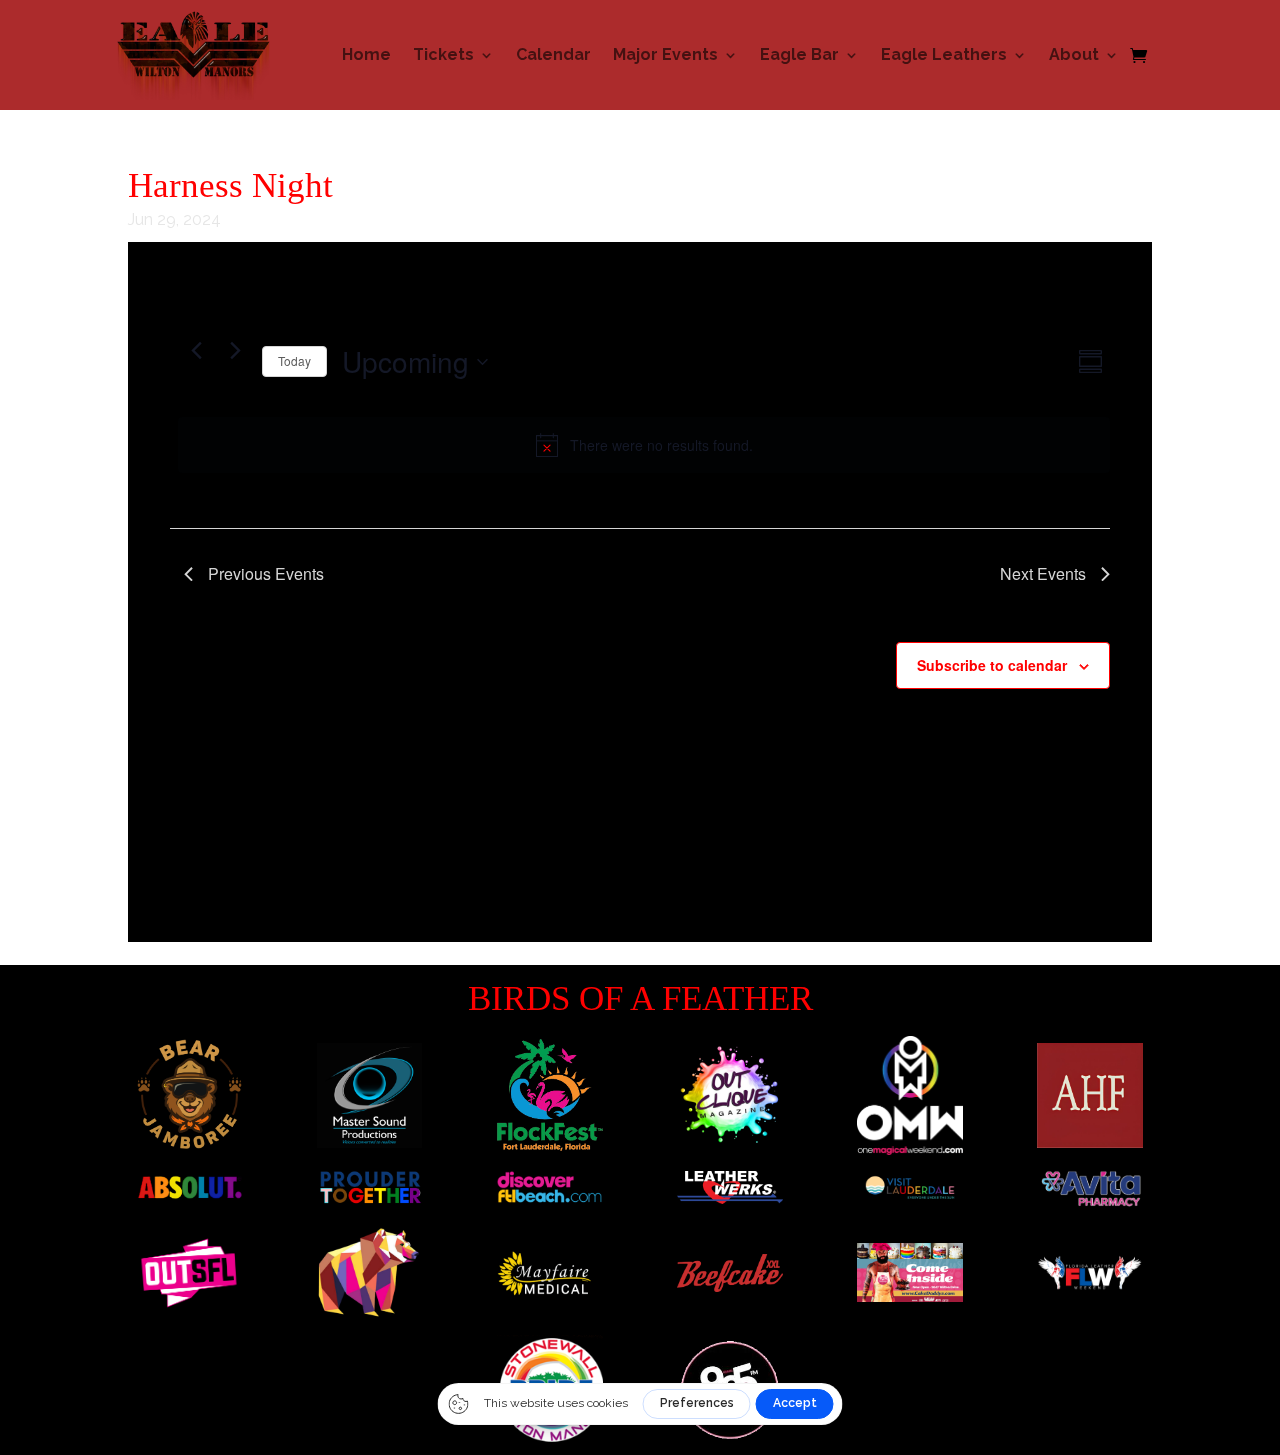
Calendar (553, 54)
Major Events (665, 54)
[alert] (644, 445)
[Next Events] (235, 350)
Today (294, 360)
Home (366, 54)
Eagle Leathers (944, 54)
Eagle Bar (799, 54)
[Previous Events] (196, 350)
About (1074, 54)
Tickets (443, 54)
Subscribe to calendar (992, 665)
